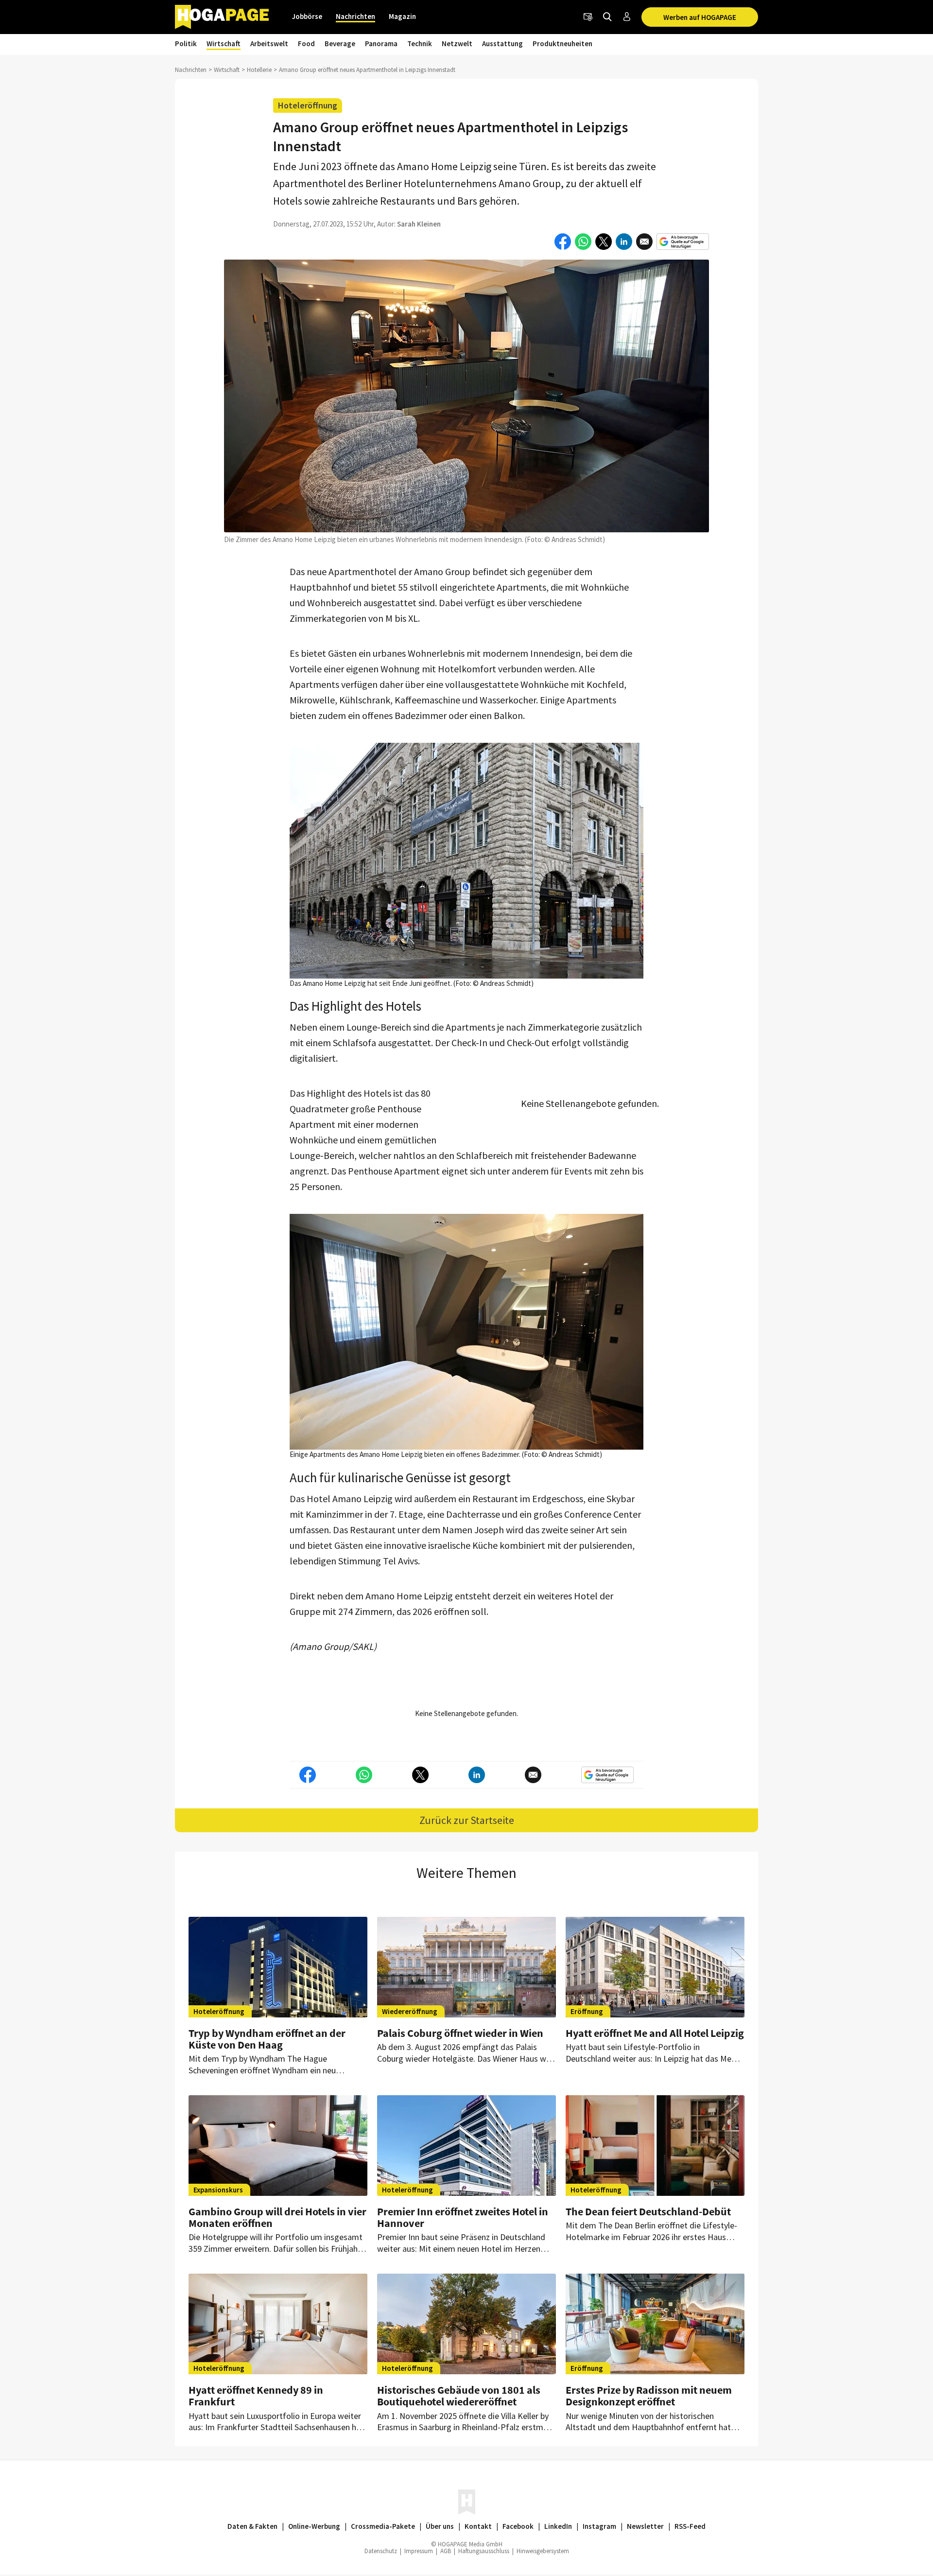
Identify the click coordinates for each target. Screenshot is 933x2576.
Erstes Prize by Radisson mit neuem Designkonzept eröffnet (649, 2396)
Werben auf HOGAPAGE (700, 17)
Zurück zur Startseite (467, 1820)
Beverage (340, 44)
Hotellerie (259, 70)
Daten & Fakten (252, 2526)
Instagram (599, 2526)
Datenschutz (381, 2551)
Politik (186, 44)
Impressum (419, 2551)
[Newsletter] (588, 17)
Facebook (518, 2526)
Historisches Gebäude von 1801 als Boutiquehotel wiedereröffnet (459, 2396)
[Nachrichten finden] (607, 17)
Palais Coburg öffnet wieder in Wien (460, 2033)
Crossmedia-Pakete (383, 2526)
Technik (420, 44)
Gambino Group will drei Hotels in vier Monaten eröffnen (277, 2217)
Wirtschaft (224, 44)
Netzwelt (457, 44)
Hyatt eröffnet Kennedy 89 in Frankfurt (256, 2396)
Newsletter (645, 2526)
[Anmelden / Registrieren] (627, 17)
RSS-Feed (690, 2526)
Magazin (402, 16)
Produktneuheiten (562, 44)
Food (306, 44)
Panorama (381, 44)
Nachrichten (355, 16)
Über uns (440, 2526)
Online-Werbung (314, 2526)
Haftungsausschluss (484, 2551)
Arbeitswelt (269, 44)
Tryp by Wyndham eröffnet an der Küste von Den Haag (267, 2039)
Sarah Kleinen (419, 224)
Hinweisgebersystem (543, 2551)
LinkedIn (558, 2526)
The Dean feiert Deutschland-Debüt (648, 2211)
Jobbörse (307, 16)
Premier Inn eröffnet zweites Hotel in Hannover (463, 2217)
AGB (446, 2551)
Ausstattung (502, 44)
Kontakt (478, 2526)
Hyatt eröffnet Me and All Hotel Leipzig (655, 2033)
